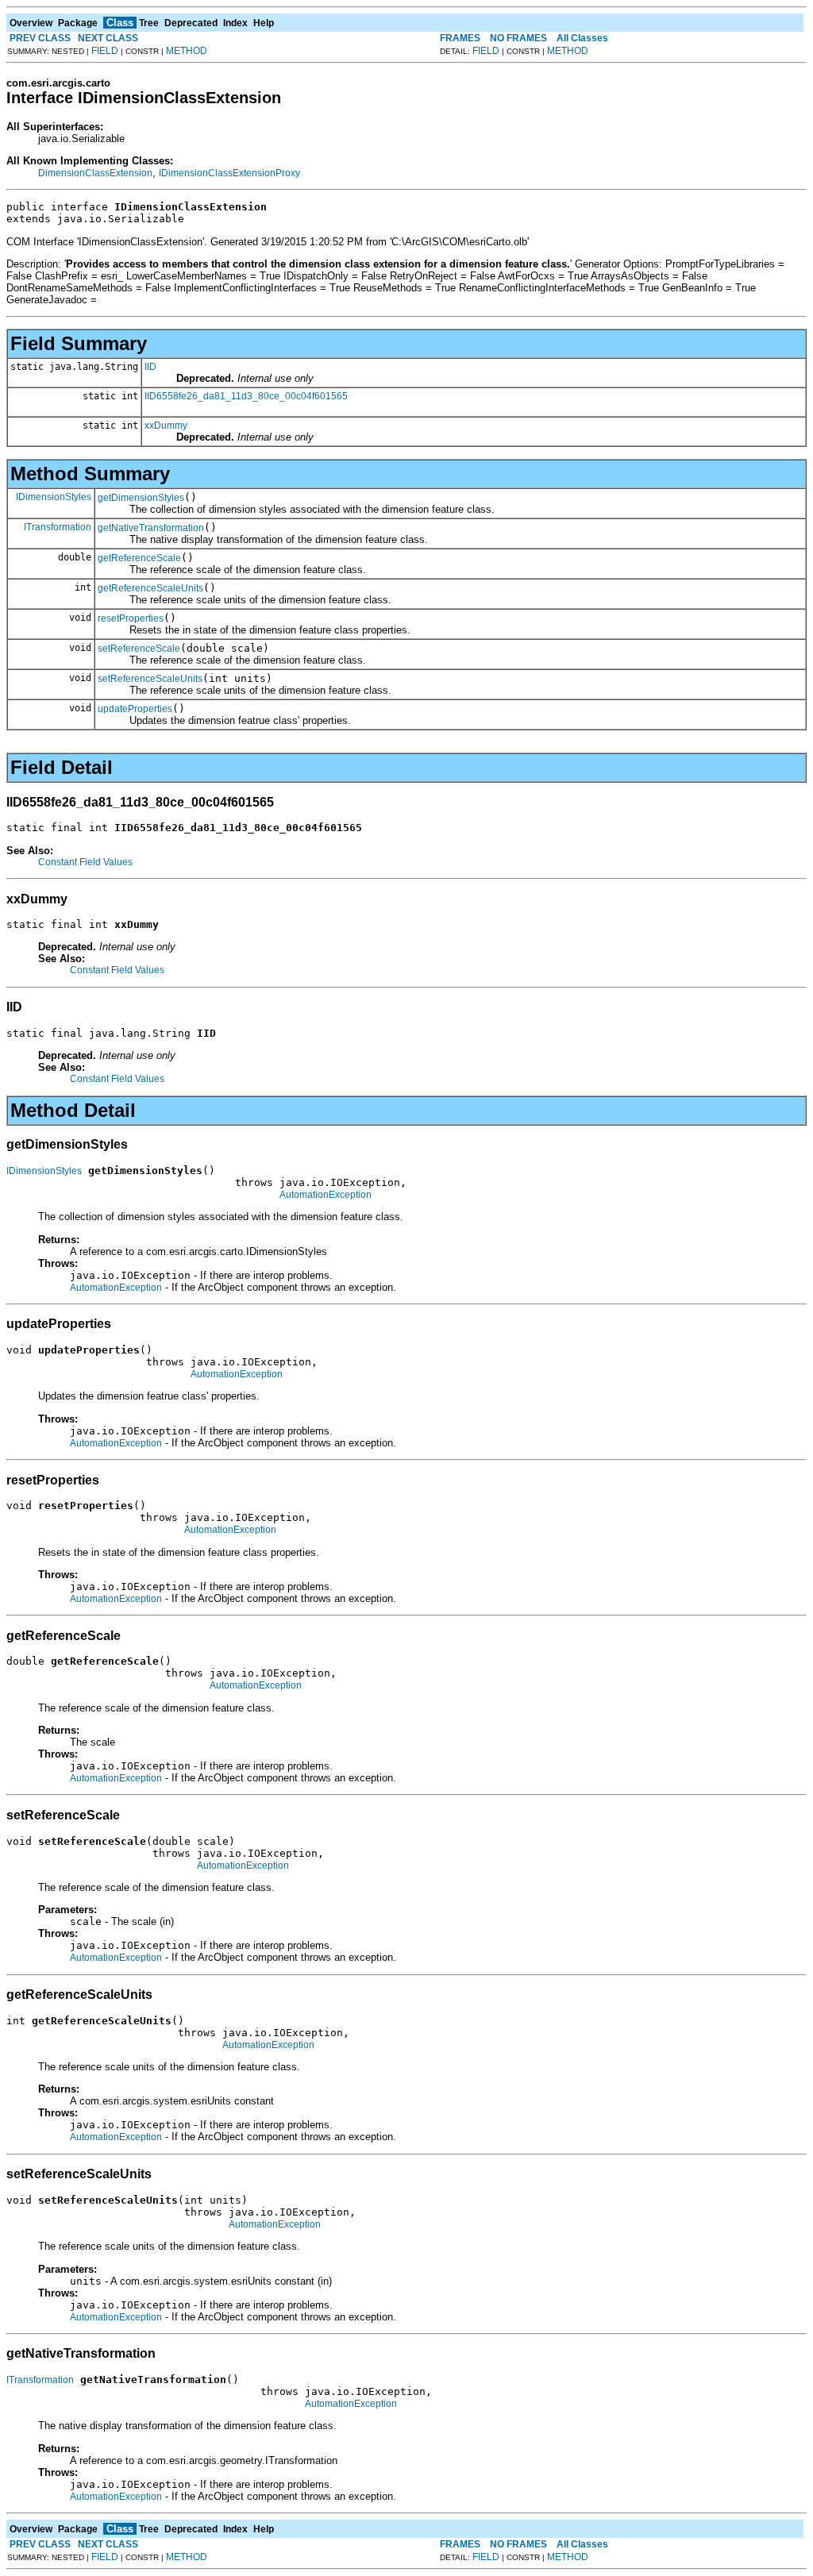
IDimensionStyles (54, 497)
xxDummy (166, 425)
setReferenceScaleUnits (150, 679)
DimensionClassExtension (95, 173)
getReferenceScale (139, 558)
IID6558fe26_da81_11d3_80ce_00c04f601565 (246, 396)
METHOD (187, 51)
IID (150, 367)
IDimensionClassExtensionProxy (229, 173)
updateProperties (135, 709)
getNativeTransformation (151, 528)
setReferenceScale (139, 649)
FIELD (105, 51)
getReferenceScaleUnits (150, 588)
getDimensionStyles (141, 498)
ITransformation (58, 527)
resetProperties (131, 618)
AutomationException (326, 1195)
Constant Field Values (85, 862)
